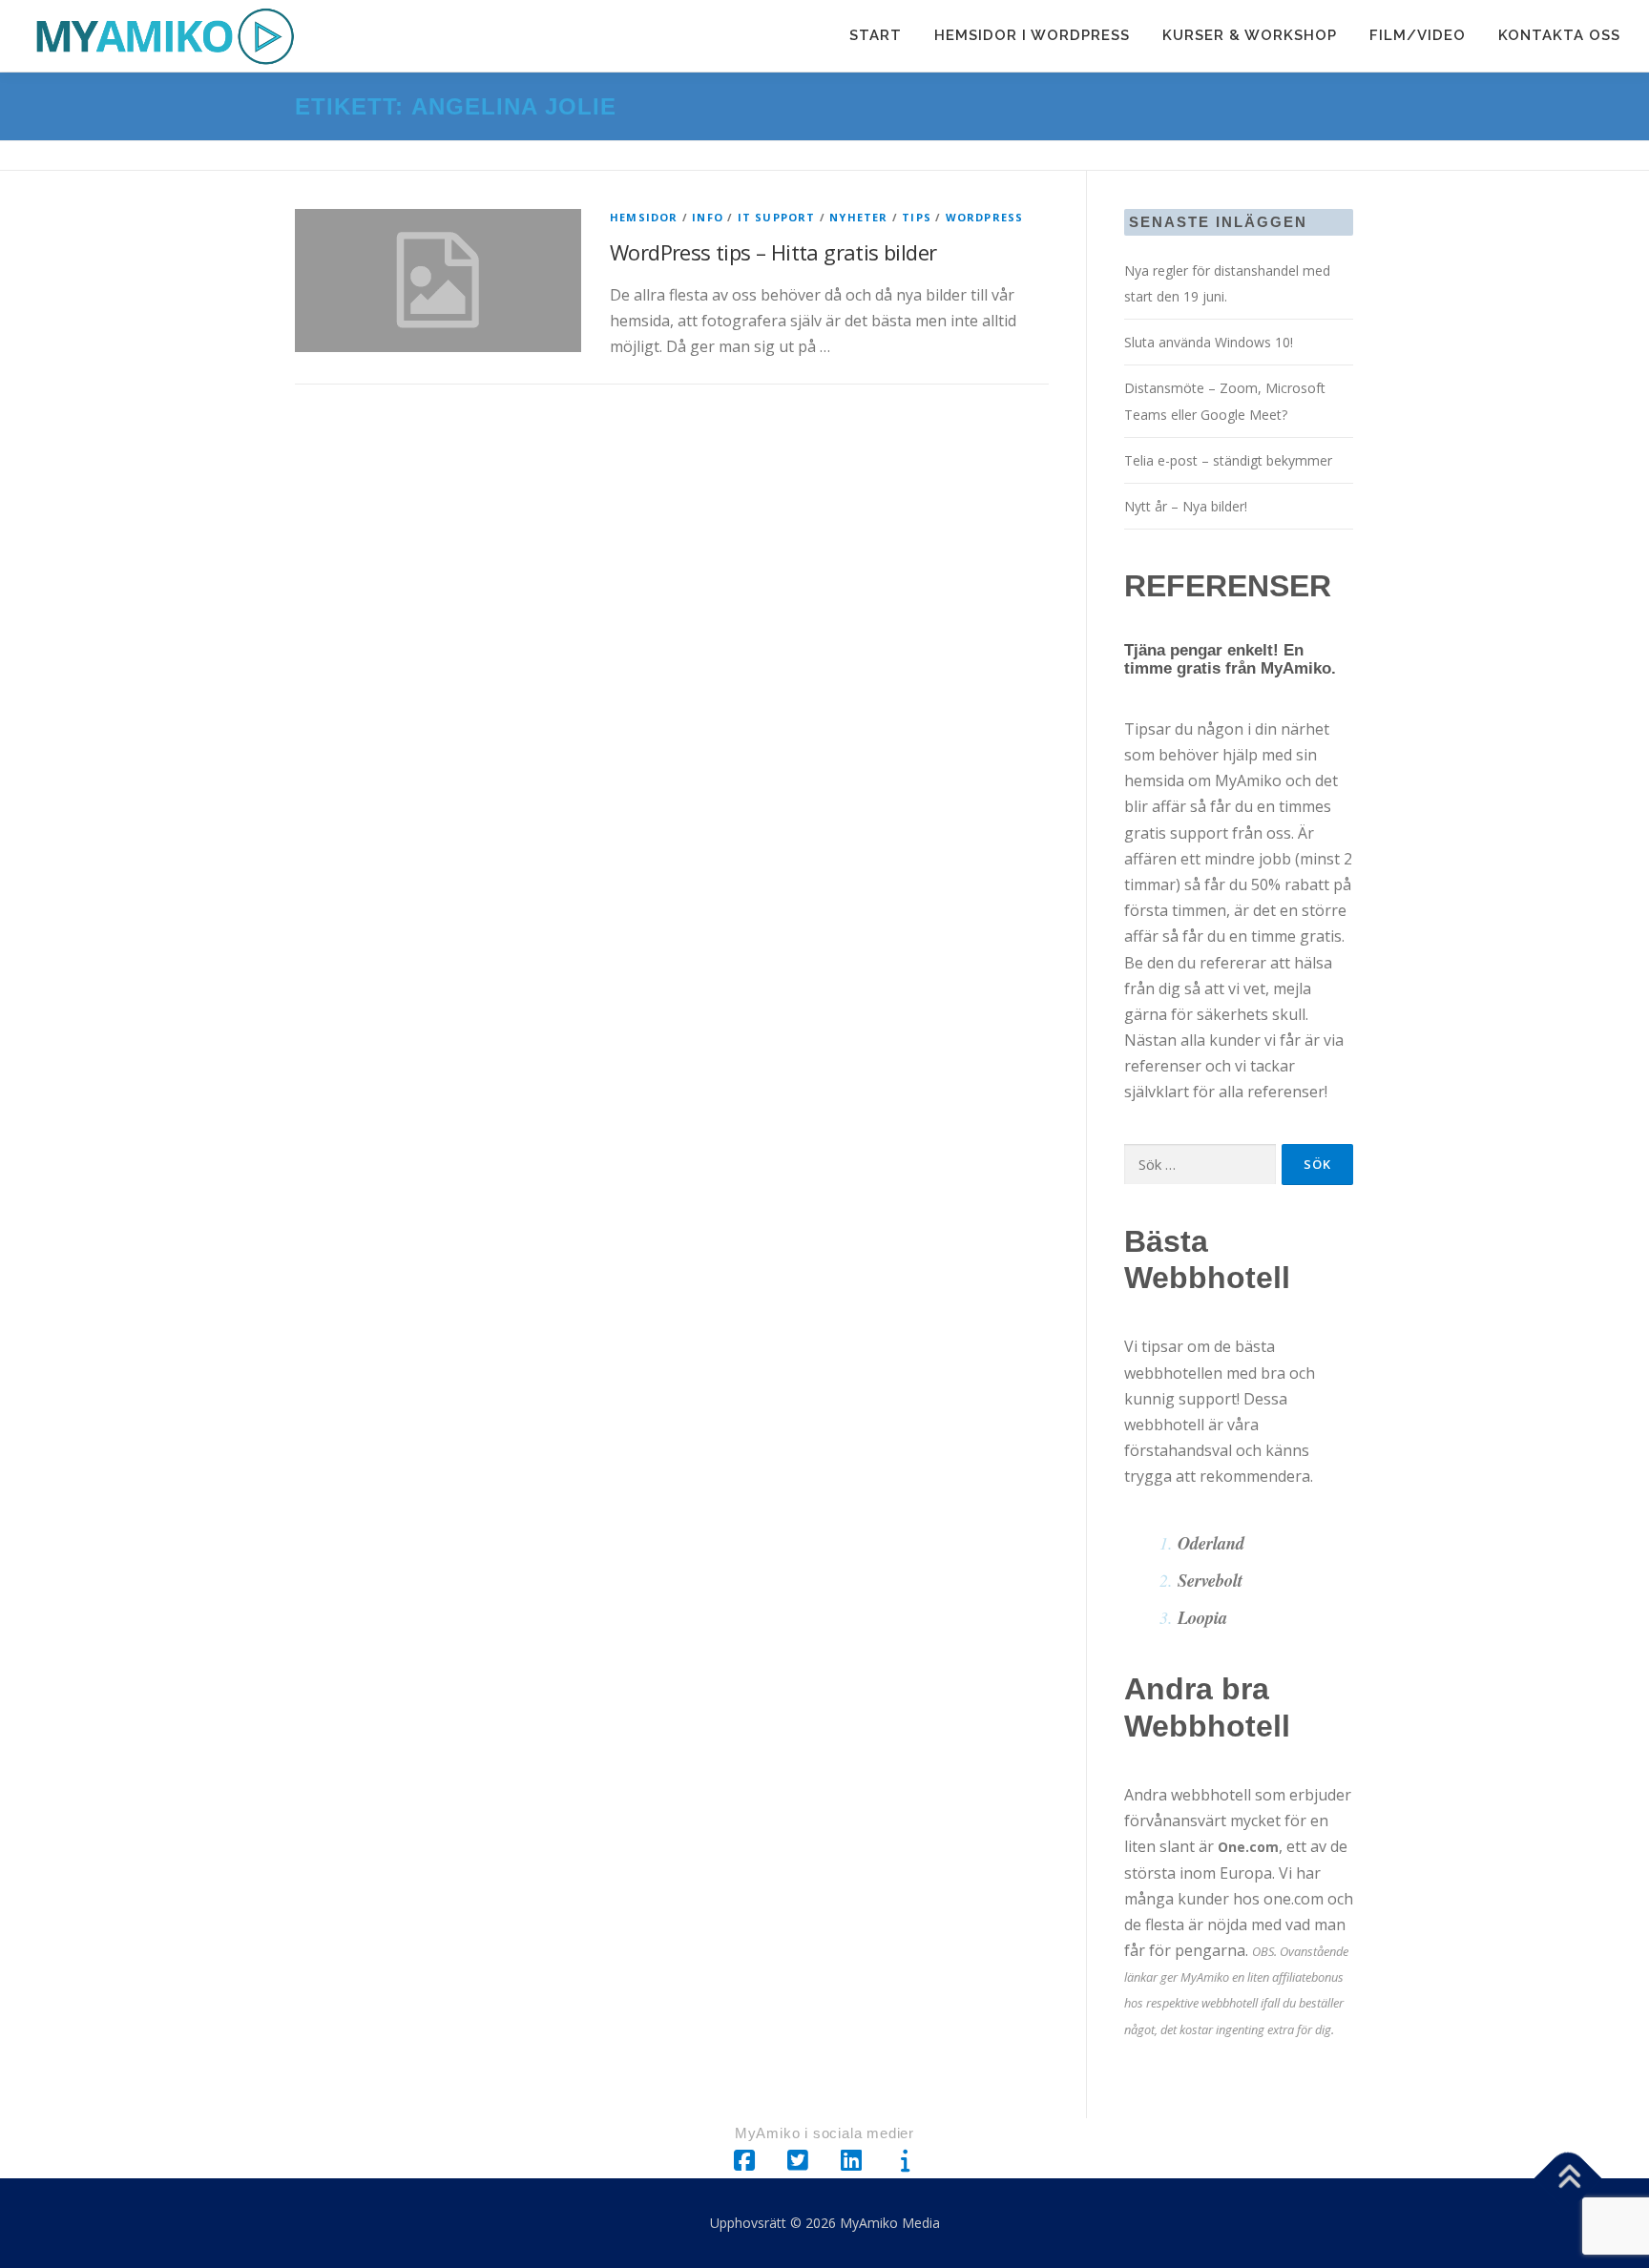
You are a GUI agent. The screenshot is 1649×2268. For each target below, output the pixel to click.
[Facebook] (744, 2161)
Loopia (1202, 1617)
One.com (1248, 1847)
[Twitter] (798, 2161)
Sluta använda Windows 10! (1209, 342)
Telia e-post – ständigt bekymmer (1228, 460)
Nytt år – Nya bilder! (1186, 506)
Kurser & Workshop (1250, 35)
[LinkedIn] (851, 2161)
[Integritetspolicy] (905, 2161)
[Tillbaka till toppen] (1568, 2178)
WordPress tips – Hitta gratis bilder (773, 252)
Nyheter (858, 217)
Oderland (1211, 1543)
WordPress (985, 217)
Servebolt (1210, 1580)
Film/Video (1418, 35)
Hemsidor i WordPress (1032, 35)
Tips (917, 217)
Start (876, 35)
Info (708, 217)
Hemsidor (644, 217)
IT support (777, 217)
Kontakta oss (1559, 35)
